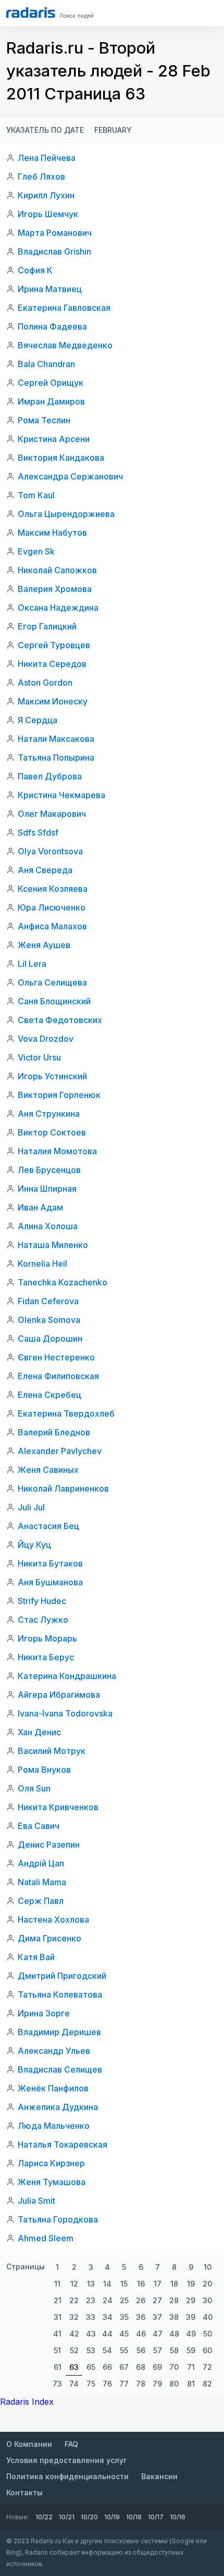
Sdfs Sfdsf (38, 832)
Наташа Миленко (53, 1245)
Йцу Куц (34, 1545)
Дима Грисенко (49, 1938)
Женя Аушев (44, 945)
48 (174, 2334)
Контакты (24, 2492)
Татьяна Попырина (56, 757)
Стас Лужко (43, 1620)
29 (191, 2300)
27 (157, 2300)
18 (174, 2284)
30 (207, 2300)
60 (207, 2350)
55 (124, 2350)
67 (124, 2367)
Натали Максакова (56, 739)
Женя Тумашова (52, 2182)
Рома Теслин (44, 420)
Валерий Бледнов (54, 1432)
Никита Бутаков (50, 1563)
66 (107, 2367)
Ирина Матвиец (50, 289)
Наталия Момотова (57, 1151)
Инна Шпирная (47, 1189)
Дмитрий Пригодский (62, 1976)
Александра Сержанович (70, 476)
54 (107, 2350)
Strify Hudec (42, 1601)
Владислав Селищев (60, 2069)
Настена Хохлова (53, 1920)
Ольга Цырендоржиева (66, 514)
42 (74, 2334)
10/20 (89, 2517)
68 (141, 2367)
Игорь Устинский (52, 1076)
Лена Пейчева (47, 158)
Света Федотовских (60, 1020)
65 (91, 2367)
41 (57, 2334)
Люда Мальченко (54, 2126)
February (113, 130)
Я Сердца (38, 720)
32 (74, 2317)
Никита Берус (46, 1657)
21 (58, 2300)
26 (141, 2300)
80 (174, 2384)
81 (191, 2384)
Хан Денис (39, 1732)
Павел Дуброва (50, 776)
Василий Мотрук (52, 1751)
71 (191, 2367)
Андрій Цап (41, 1863)
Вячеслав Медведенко (65, 345)
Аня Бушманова (50, 1582)
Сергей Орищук (51, 383)
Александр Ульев (54, 2051)
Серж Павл (41, 1901)
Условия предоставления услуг (66, 2460)
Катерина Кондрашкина (67, 1676)
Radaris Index (27, 2402)
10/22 (44, 2517)
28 (174, 2300)
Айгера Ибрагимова (59, 1695)
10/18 (134, 2517)
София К (35, 270)
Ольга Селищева (52, 982)
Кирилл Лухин (46, 195)
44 (107, 2334)
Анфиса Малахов (52, 926)
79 (157, 2384)
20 (207, 2284)
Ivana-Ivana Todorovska (65, 1713)
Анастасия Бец (48, 1526)
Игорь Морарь (47, 1638)
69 (157, 2367)
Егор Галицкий (47, 626)
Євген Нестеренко (56, 1357)
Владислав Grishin (54, 251)
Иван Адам (40, 1207)
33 (91, 2317)
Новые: (18, 2517)
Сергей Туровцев (54, 645)
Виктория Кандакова (61, 458)
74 (74, 2384)
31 (58, 2317)
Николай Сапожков (57, 570)
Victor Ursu (39, 1057)
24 (108, 2300)
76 (107, 2384)
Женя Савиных (48, 1470)
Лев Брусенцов (49, 1170)
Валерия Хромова (55, 589)
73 (57, 2384)
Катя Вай (36, 1957)
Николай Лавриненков (63, 1488)
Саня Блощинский (54, 1001)
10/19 (112, 2517)
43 (91, 2334)
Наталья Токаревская (63, 2144)
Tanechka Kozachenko (63, 1282)
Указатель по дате (45, 130)
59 (191, 2350)
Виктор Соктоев (52, 1132)
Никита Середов (52, 664)
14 (107, 2284)
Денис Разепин (49, 1845)
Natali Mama (42, 1882)
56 (141, 2350)
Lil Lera (32, 964)
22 (74, 2300)
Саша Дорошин (50, 1338)
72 (207, 2367)
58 (174, 2350)
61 (58, 2367)
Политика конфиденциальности (67, 2476)
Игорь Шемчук (48, 214)
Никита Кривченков (58, 1807)
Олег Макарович (52, 814)
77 (124, 2384)
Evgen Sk (36, 551)
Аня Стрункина (49, 1114)
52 (74, 2350)
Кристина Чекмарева (61, 795)
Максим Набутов (52, 533)
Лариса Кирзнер (51, 2163)
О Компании (29, 2444)
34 (108, 2317)
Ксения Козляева (53, 889)
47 (158, 2334)
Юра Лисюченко (52, 907)
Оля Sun (34, 1788)
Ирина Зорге (44, 2013)
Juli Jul (31, 1507)
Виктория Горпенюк (59, 1095)
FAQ (71, 2444)
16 (141, 2284)
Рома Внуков (44, 1770)
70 (174, 2367)
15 (124, 2284)
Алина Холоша (48, 1226)
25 (124, 2300)
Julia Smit (36, 2201)
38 (174, 2317)
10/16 (178, 2517)
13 (91, 2284)
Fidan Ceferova (48, 1301)
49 (191, 2334)
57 (158, 2350)
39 (191, 2317)
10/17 (156, 2517)
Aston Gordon (45, 683)
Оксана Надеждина (58, 608)
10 (208, 2267)
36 (141, 2317)
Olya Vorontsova (50, 851)
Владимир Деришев (59, 2032)
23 (91, 2300)
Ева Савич (39, 1826)
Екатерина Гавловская (64, 308)
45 (124, 2334)
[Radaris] (31, 12)
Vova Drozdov (46, 1039)
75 (91, 2384)
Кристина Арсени (54, 439)
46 (141, 2334)
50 (208, 2334)
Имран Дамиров (51, 401)
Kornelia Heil (42, 1264)
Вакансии (159, 2476)
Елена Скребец (49, 1395)
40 (208, 2317)
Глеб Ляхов (41, 176)
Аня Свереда (45, 870)
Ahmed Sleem (46, 2238)
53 (91, 2350)
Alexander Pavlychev (60, 1451)
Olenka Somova (49, 1320)
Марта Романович (55, 233)
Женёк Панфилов (53, 2088)
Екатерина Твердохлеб (66, 1413)
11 (57, 2284)
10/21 (67, 2517)
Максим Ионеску (53, 701)
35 (124, 2317)
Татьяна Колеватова (60, 1994)
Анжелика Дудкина (58, 2107)
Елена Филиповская (58, 1376)
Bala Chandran (46, 364)
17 (158, 2284)
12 (74, 2284)
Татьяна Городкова (58, 2219)
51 (57, 2350)
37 (157, 2317)
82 (207, 2384)
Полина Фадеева (52, 326)
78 (141, 2384)
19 (191, 2284)
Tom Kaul (36, 495)
